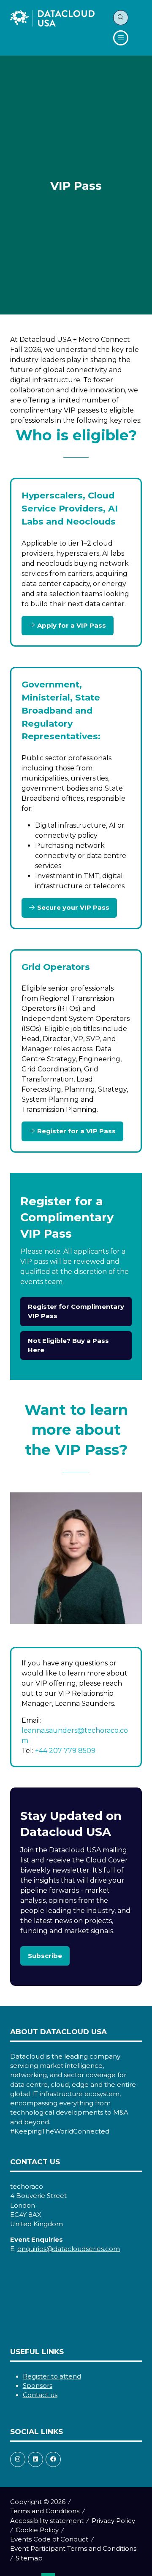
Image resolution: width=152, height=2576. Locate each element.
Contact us (40, 2395)
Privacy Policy (113, 2521)
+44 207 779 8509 (65, 1751)
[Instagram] (18, 2459)
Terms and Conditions (45, 2511)
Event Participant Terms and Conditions (73, 2549)
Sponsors (38, 2386)
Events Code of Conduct (49, 2539)
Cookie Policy (37, 2530)
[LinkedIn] (35, 2459)
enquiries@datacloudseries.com (69, 2249)
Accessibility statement (47, 2521)
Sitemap (29, 2558)
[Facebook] (53, 2459)
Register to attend (52, 2376)
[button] (121, 18)
